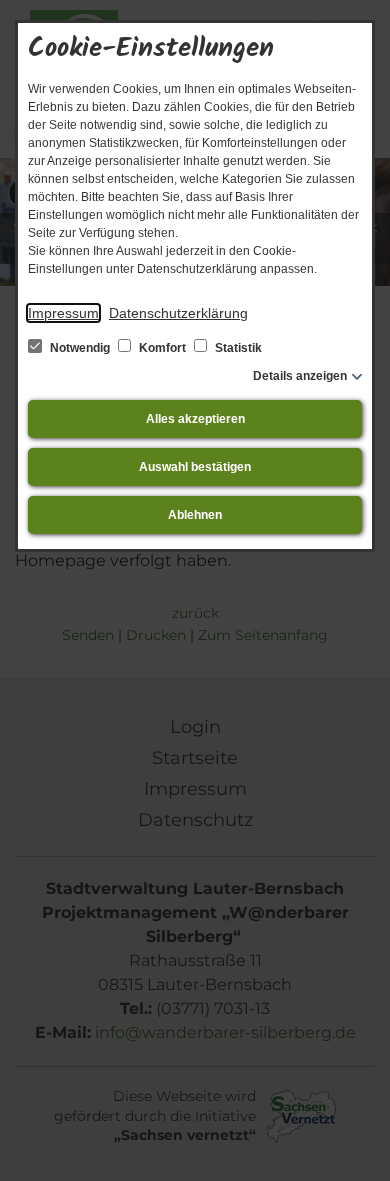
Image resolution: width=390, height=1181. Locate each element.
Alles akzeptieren (195, 419)
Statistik (237, 348)
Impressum (63, 313)
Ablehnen (195, 515)
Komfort (162, 348)
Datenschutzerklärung (178, 313)
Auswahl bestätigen (195, 467)
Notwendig (80, 348)
